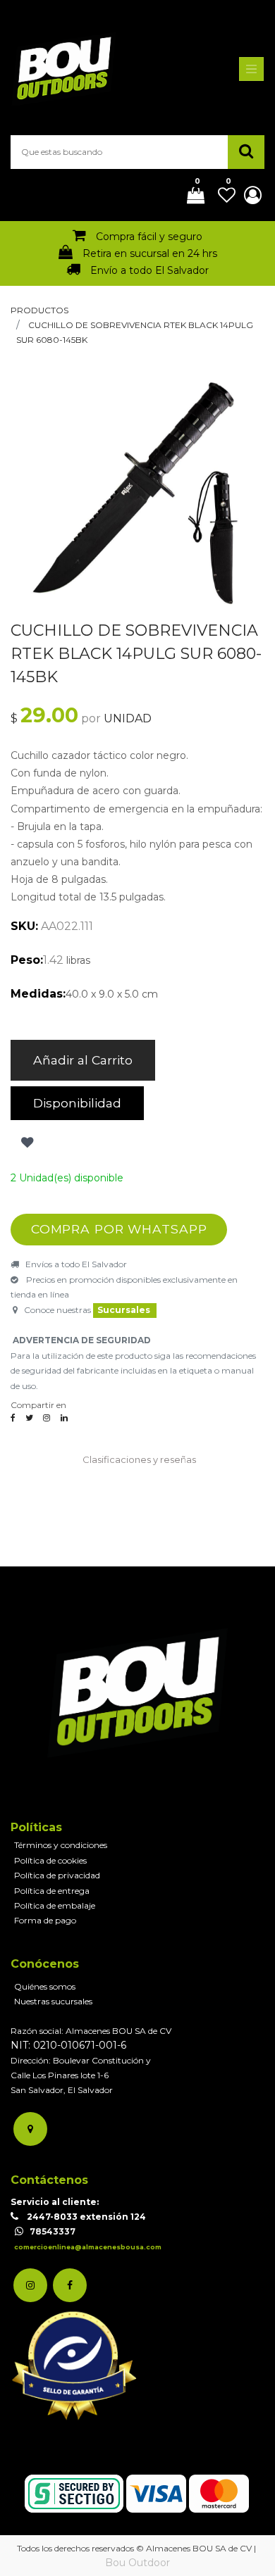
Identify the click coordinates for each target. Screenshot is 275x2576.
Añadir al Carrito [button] (83, 1060)
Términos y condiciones (61, 1845)
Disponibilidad (77, 1103)
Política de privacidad (57, 1875)
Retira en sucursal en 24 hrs (150, 253)
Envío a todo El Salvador (149, 270)
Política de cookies (50, 1860)
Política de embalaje (55, 1905)
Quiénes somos (45, 1986)
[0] (190, 196)
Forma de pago (45, 1920)
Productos (39, 310)
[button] (26, 1143)
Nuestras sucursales (53, 2001)
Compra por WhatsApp (119, 1229)
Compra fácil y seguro (149, 237)
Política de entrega (52, 1891)
